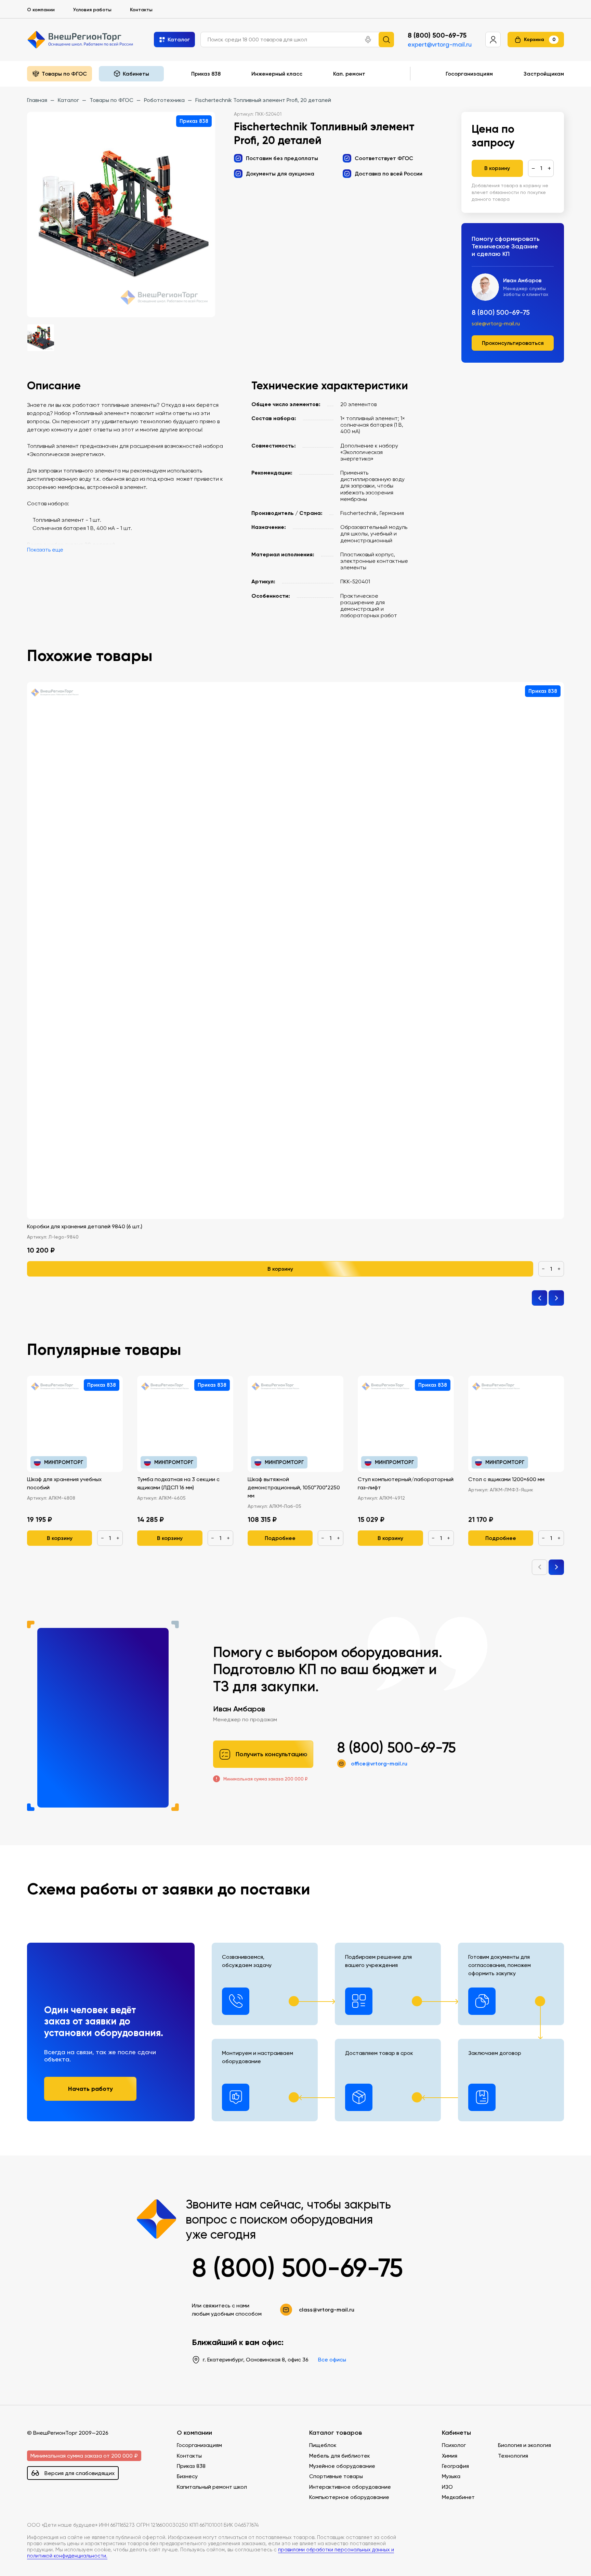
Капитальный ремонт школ (212, 2487)
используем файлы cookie (52, 2530)
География (455, 2466)
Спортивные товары (336, 2476)
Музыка (451, 2476)
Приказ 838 (206, 74)
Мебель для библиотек (340, 2456)
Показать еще (45, 550)
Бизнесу (187, 2476)
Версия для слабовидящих (80, 2473)
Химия (450, 2456)
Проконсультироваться (513, 343)
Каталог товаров (336, 2433)
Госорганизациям (469, 74)
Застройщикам (544, 74)
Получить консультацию (272, 1754)
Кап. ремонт (349, 74)
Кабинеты (456, 2433)
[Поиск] (386, 40)
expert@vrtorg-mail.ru (440, 44)
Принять (34, 2560)
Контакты (141, 10)
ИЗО (447, 2487)
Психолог (454, 2445)
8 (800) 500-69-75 (437, 35)
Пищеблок (323, 2445)
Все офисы (332, 2360)
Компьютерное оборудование (349, 2497)
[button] (368, 40)
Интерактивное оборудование (350, 2487)
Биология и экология (524, 2445)
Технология (513, 2456)
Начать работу (90, 2089)
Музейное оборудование (342, 2466)
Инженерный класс (277, 74)
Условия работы (92, 10)
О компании (41, 10)
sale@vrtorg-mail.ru (496, 324)
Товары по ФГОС (64, 74)
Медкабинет (458, 2497)
